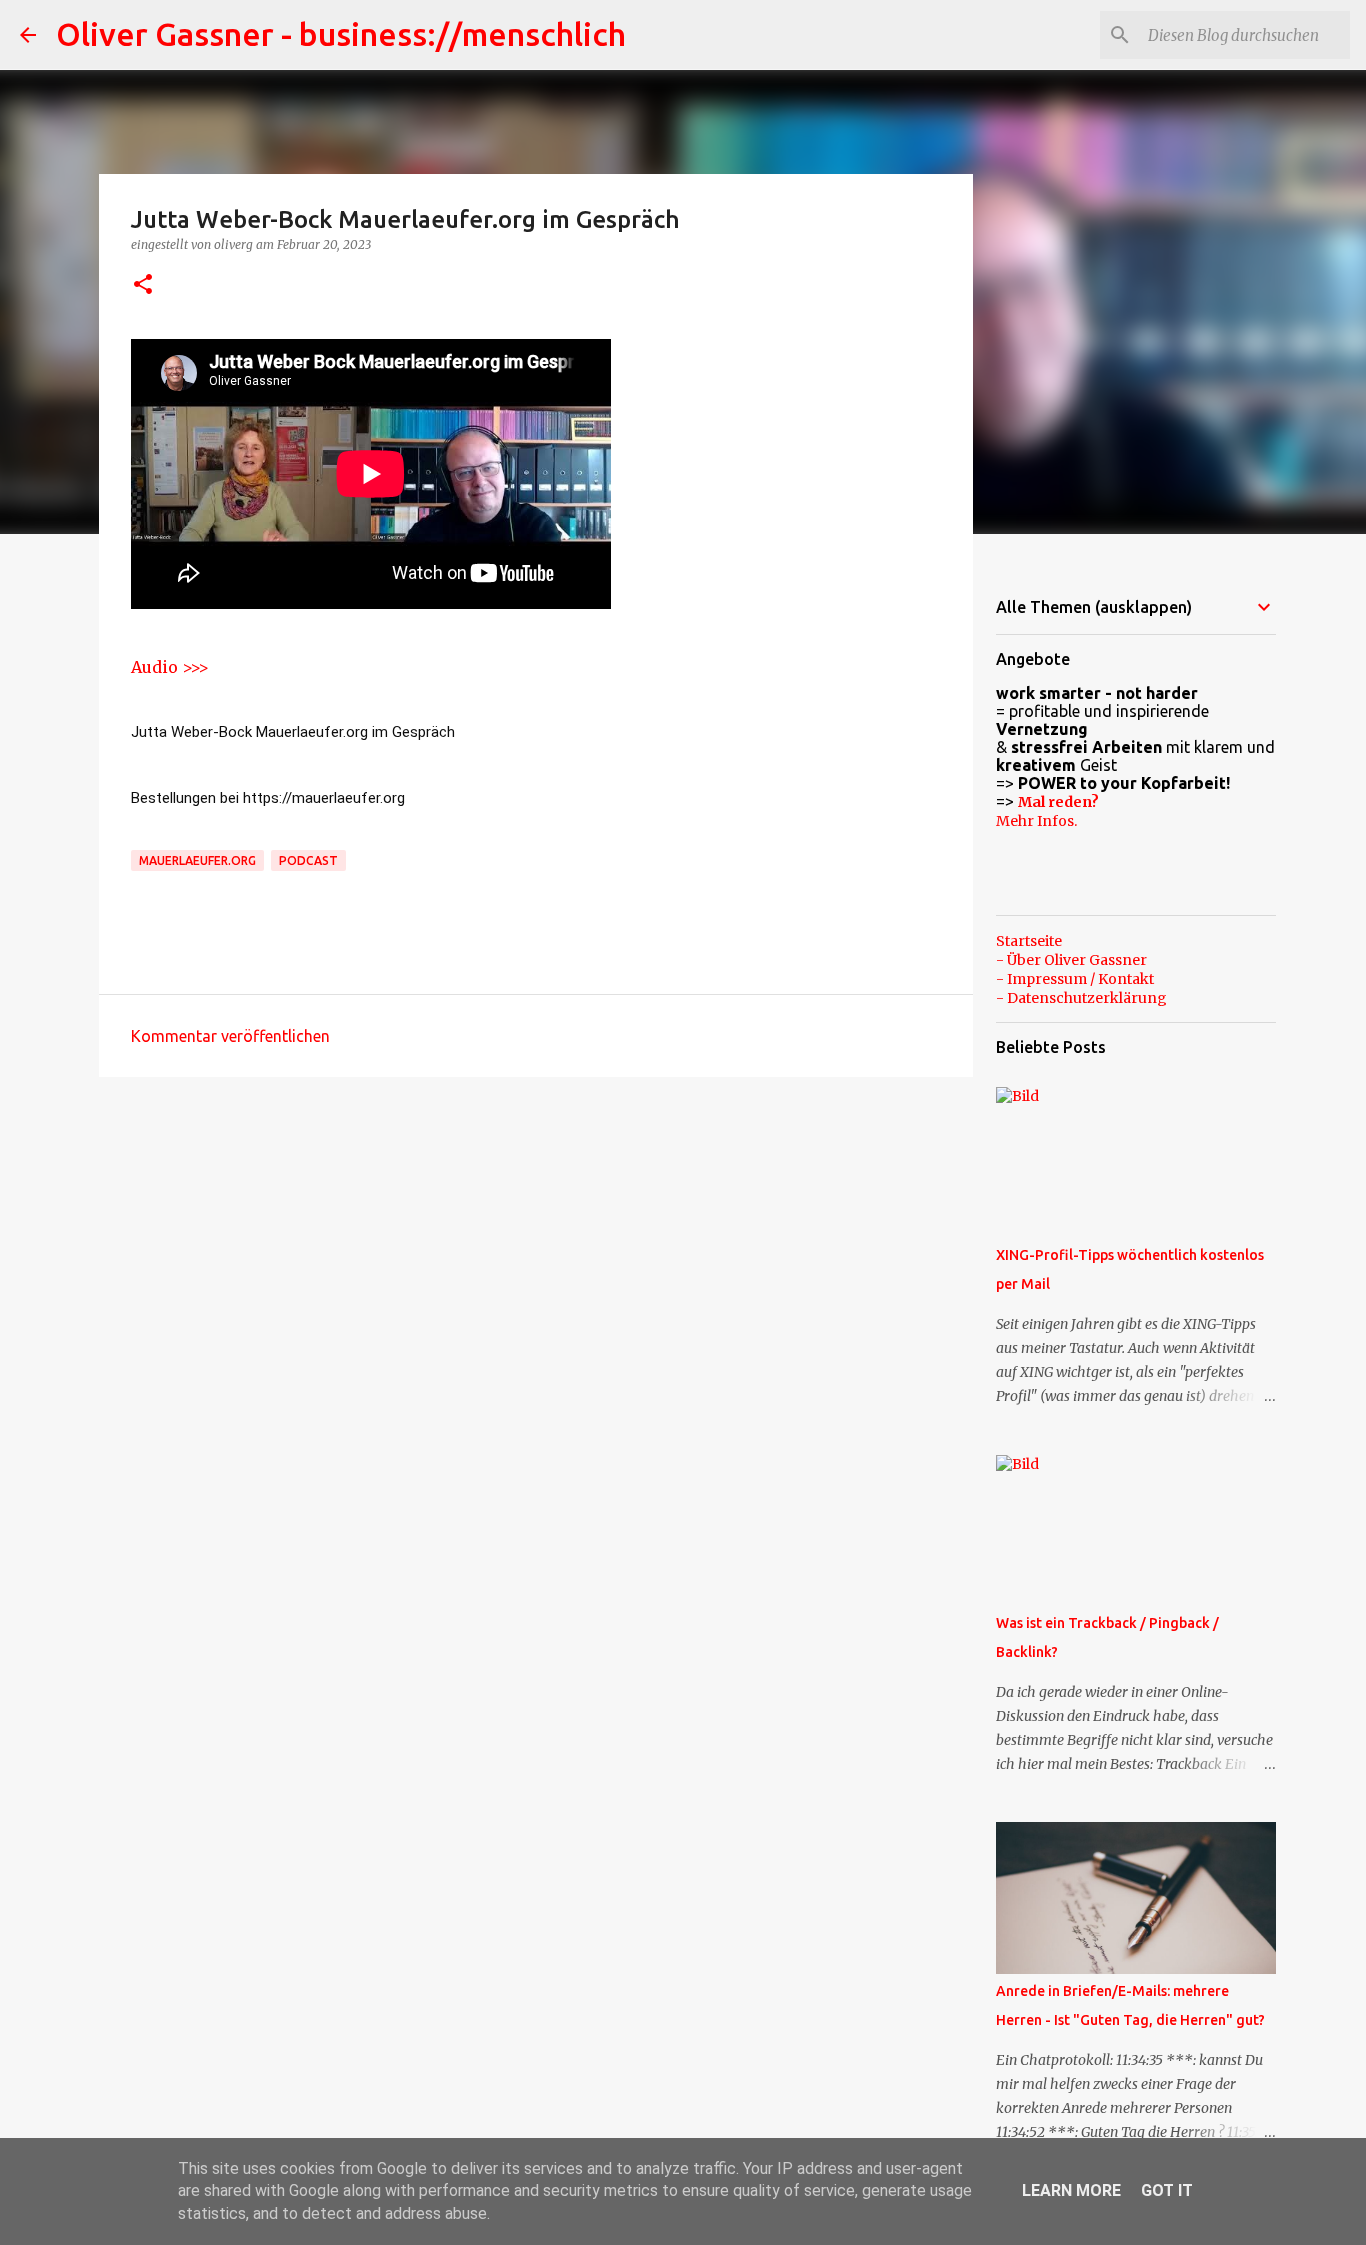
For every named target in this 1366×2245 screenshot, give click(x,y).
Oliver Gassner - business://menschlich (341, 34)
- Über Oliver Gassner (1071, 960)
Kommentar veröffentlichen (230, 1036)
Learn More (1071, 2190)
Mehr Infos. (1036, 821)
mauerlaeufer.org (197, 860)
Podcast (308, 860)
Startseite (1029, 941)
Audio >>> (170, 667)
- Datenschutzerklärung (1081, 998)
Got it (1167, 2190)
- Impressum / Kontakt (1075, 979)
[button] (143, 285)
